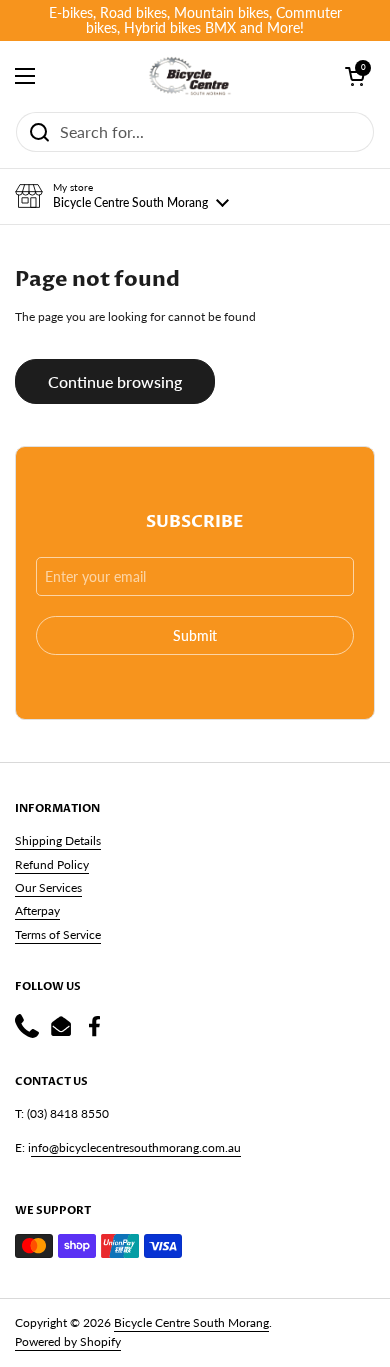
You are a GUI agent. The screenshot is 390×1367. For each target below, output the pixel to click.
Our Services (48, 887)
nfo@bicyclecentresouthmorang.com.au (136, 1147)
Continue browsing (115, 381)
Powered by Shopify (68, 1341)
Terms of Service (58, 934)
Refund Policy (52, 864)
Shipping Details (58, 840)
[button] (122, 196)
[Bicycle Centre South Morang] (190, 76)
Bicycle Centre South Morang (191, 1322)
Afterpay (37, 910)
